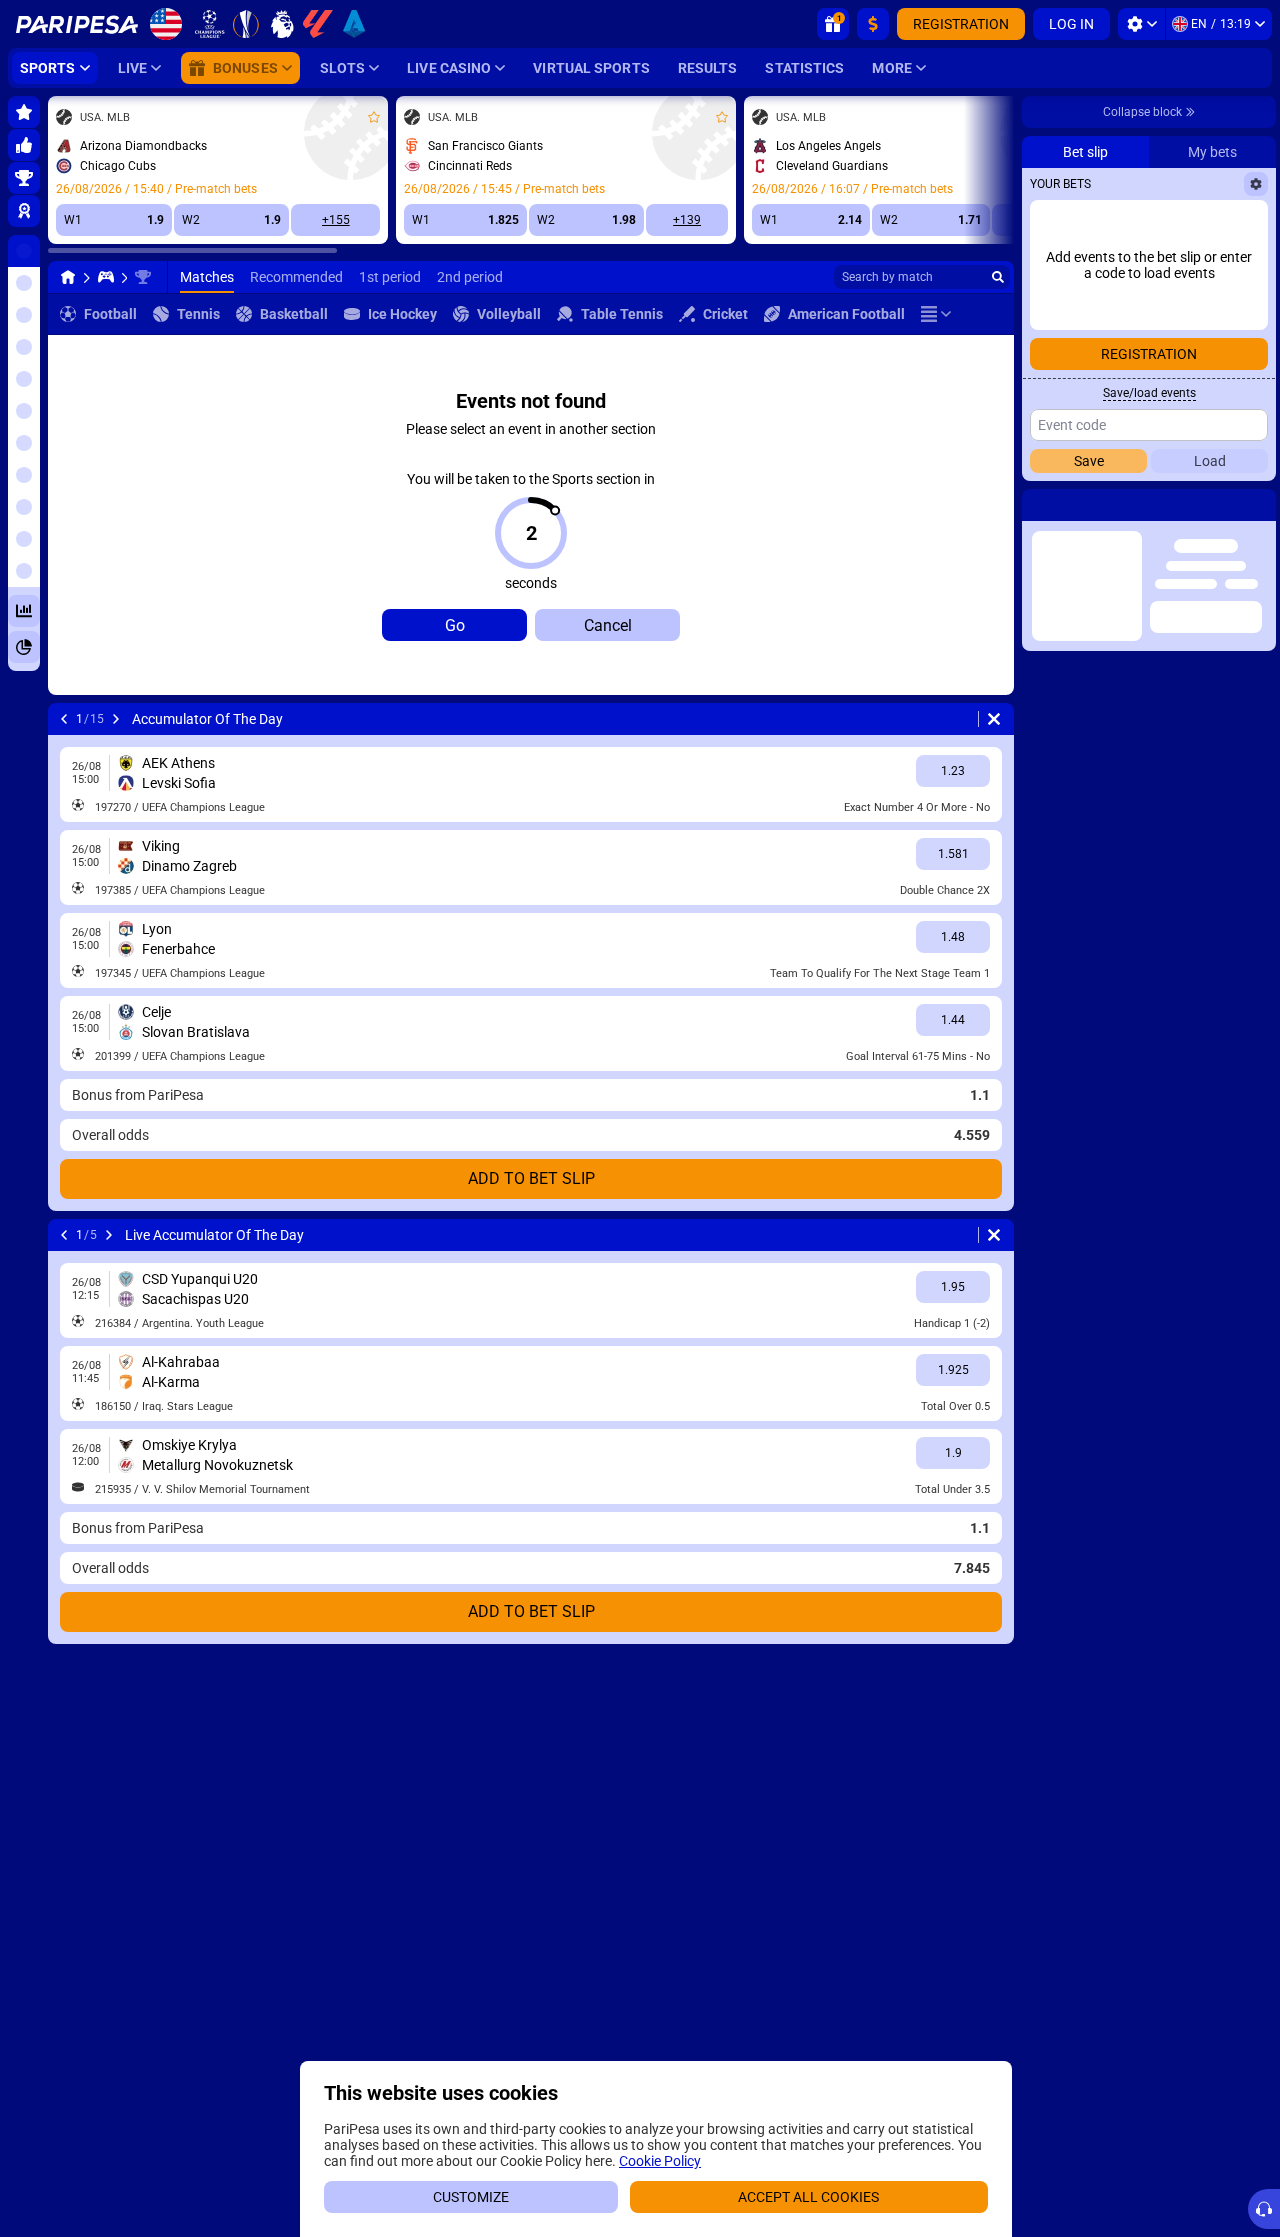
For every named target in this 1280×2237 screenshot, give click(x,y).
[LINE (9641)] (68, 277)
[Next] (116, 719)
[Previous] (64, 719)
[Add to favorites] (374, 117)
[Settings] (1141, 24)
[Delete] (994, 719)
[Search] (998, 277)
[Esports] (106, 277)
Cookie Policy (660, 2161)
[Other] (936, 314)
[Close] (1260, 505)
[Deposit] (873, 24)
